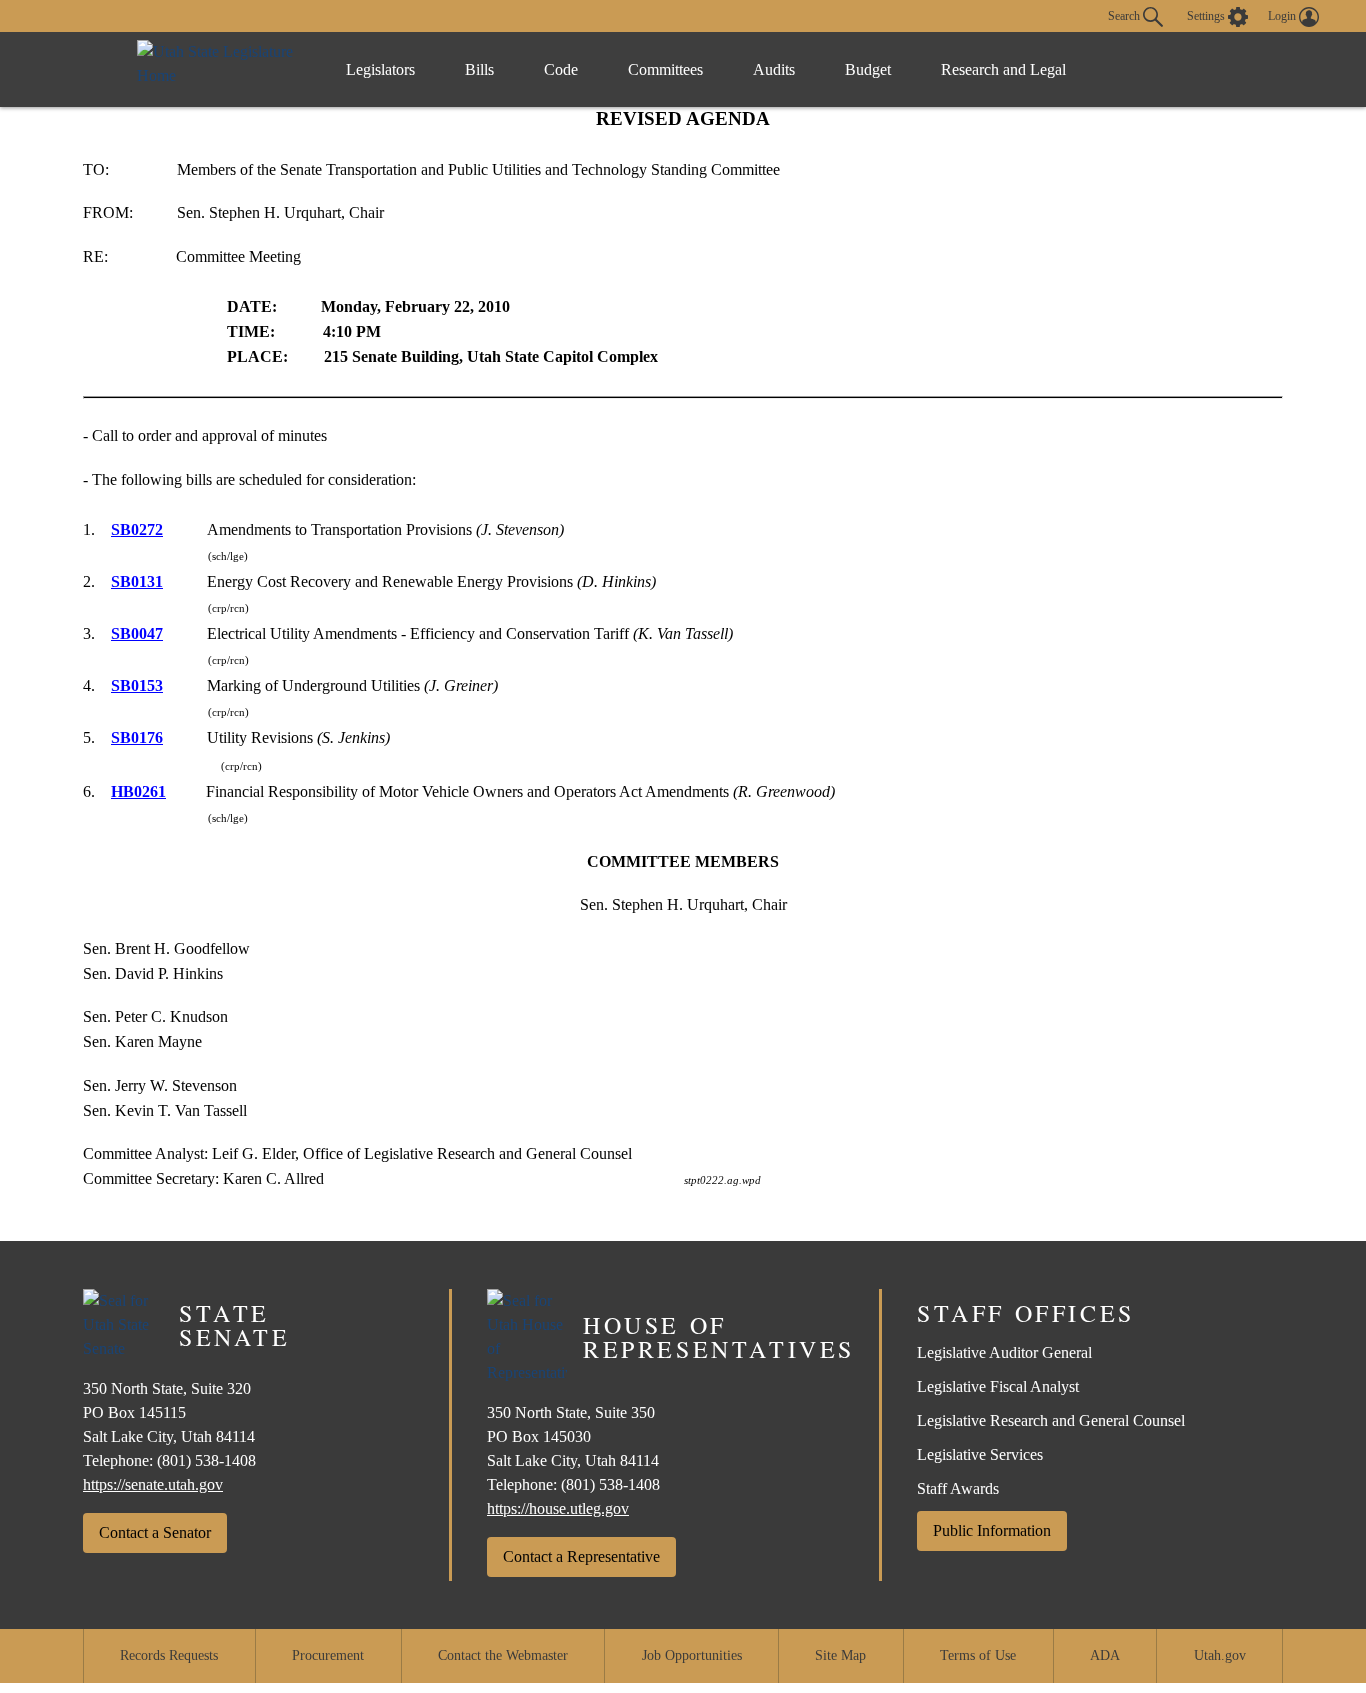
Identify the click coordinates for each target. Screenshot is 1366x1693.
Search (1125, 15)
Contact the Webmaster (503, 1655)
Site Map (840, 1655)
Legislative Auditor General (1004, 1352)
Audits (774, 69)
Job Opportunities (692, 1655)
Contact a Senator (155, 1532)
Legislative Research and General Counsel (1051, 1420)
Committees (665, 69)
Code (561, 69)
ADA (1105, 1655)
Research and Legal (1003, 69)
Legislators (380, 69)
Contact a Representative (581, 1556)
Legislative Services (980, 1454)
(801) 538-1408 (206, 1460)
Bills (479, 69)
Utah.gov (1220, 1655)
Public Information (992, 1530)
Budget (868, 69)
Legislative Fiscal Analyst (998, 1386)
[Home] (221, 69)
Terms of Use (978, 1655)
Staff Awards (958, 1488)
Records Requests (169, 1655)
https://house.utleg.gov (558, 1508)
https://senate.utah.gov (153, 1484)
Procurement (328, 1655)
